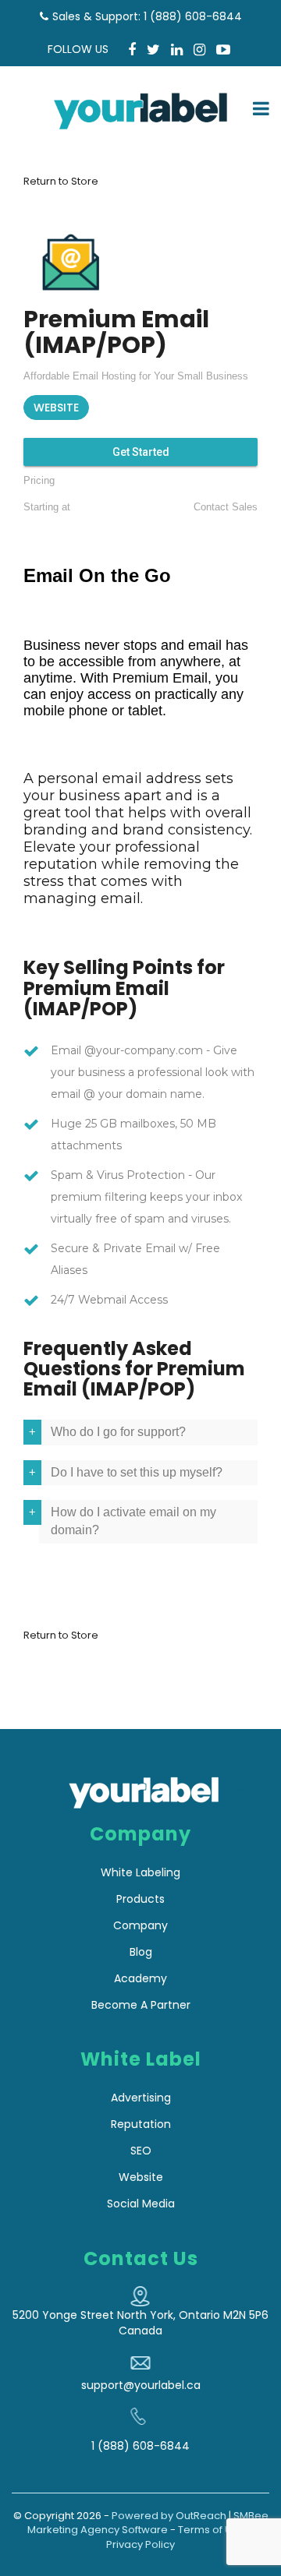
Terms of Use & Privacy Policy (180, 2537)
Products (140, 1899)
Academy (140, 1978)
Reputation (141, 2124)
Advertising (141, 2098)
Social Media (141, 2204)
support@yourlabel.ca (141, 2385)
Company (140, 1925)
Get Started (141, 452)
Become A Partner (141, 2005)
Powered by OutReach (169, 2516)
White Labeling (140, 1872)
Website (141, 2177)
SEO (141, 2151)
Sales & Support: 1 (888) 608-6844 (147, 16)
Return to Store (61, 181)
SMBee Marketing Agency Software (148, 2523)
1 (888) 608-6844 (140, 2446)
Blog (141, 1952)
